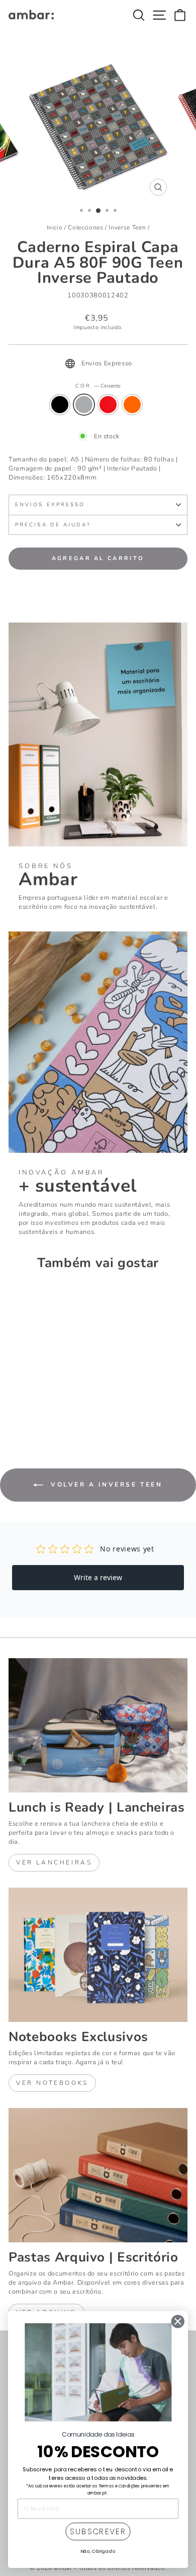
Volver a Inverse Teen (105, 1485)
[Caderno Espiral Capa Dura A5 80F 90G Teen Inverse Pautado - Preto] (14, 1409)
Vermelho (108, 405)
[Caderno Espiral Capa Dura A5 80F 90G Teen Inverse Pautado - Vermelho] (37, 1409)
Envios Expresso (50, 505)
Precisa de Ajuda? (53, 525)
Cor (98, 386)
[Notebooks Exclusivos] (98, 1955)
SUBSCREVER (98, 2532)
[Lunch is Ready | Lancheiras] (98, 1725)
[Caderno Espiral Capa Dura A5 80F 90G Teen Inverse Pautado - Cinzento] (26, 1409)
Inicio (55, 227)
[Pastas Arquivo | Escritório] (98, 2175)
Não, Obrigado (98, 2551)
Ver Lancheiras (54, 1862)
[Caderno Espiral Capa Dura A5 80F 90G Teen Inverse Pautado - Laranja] (49, 1409)
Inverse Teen (127, 227)
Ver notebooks (52, 2083)
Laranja (132, 405)
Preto (60, 405)
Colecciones (85, 227)
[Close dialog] (178, 2322)
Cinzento (84, 405)
